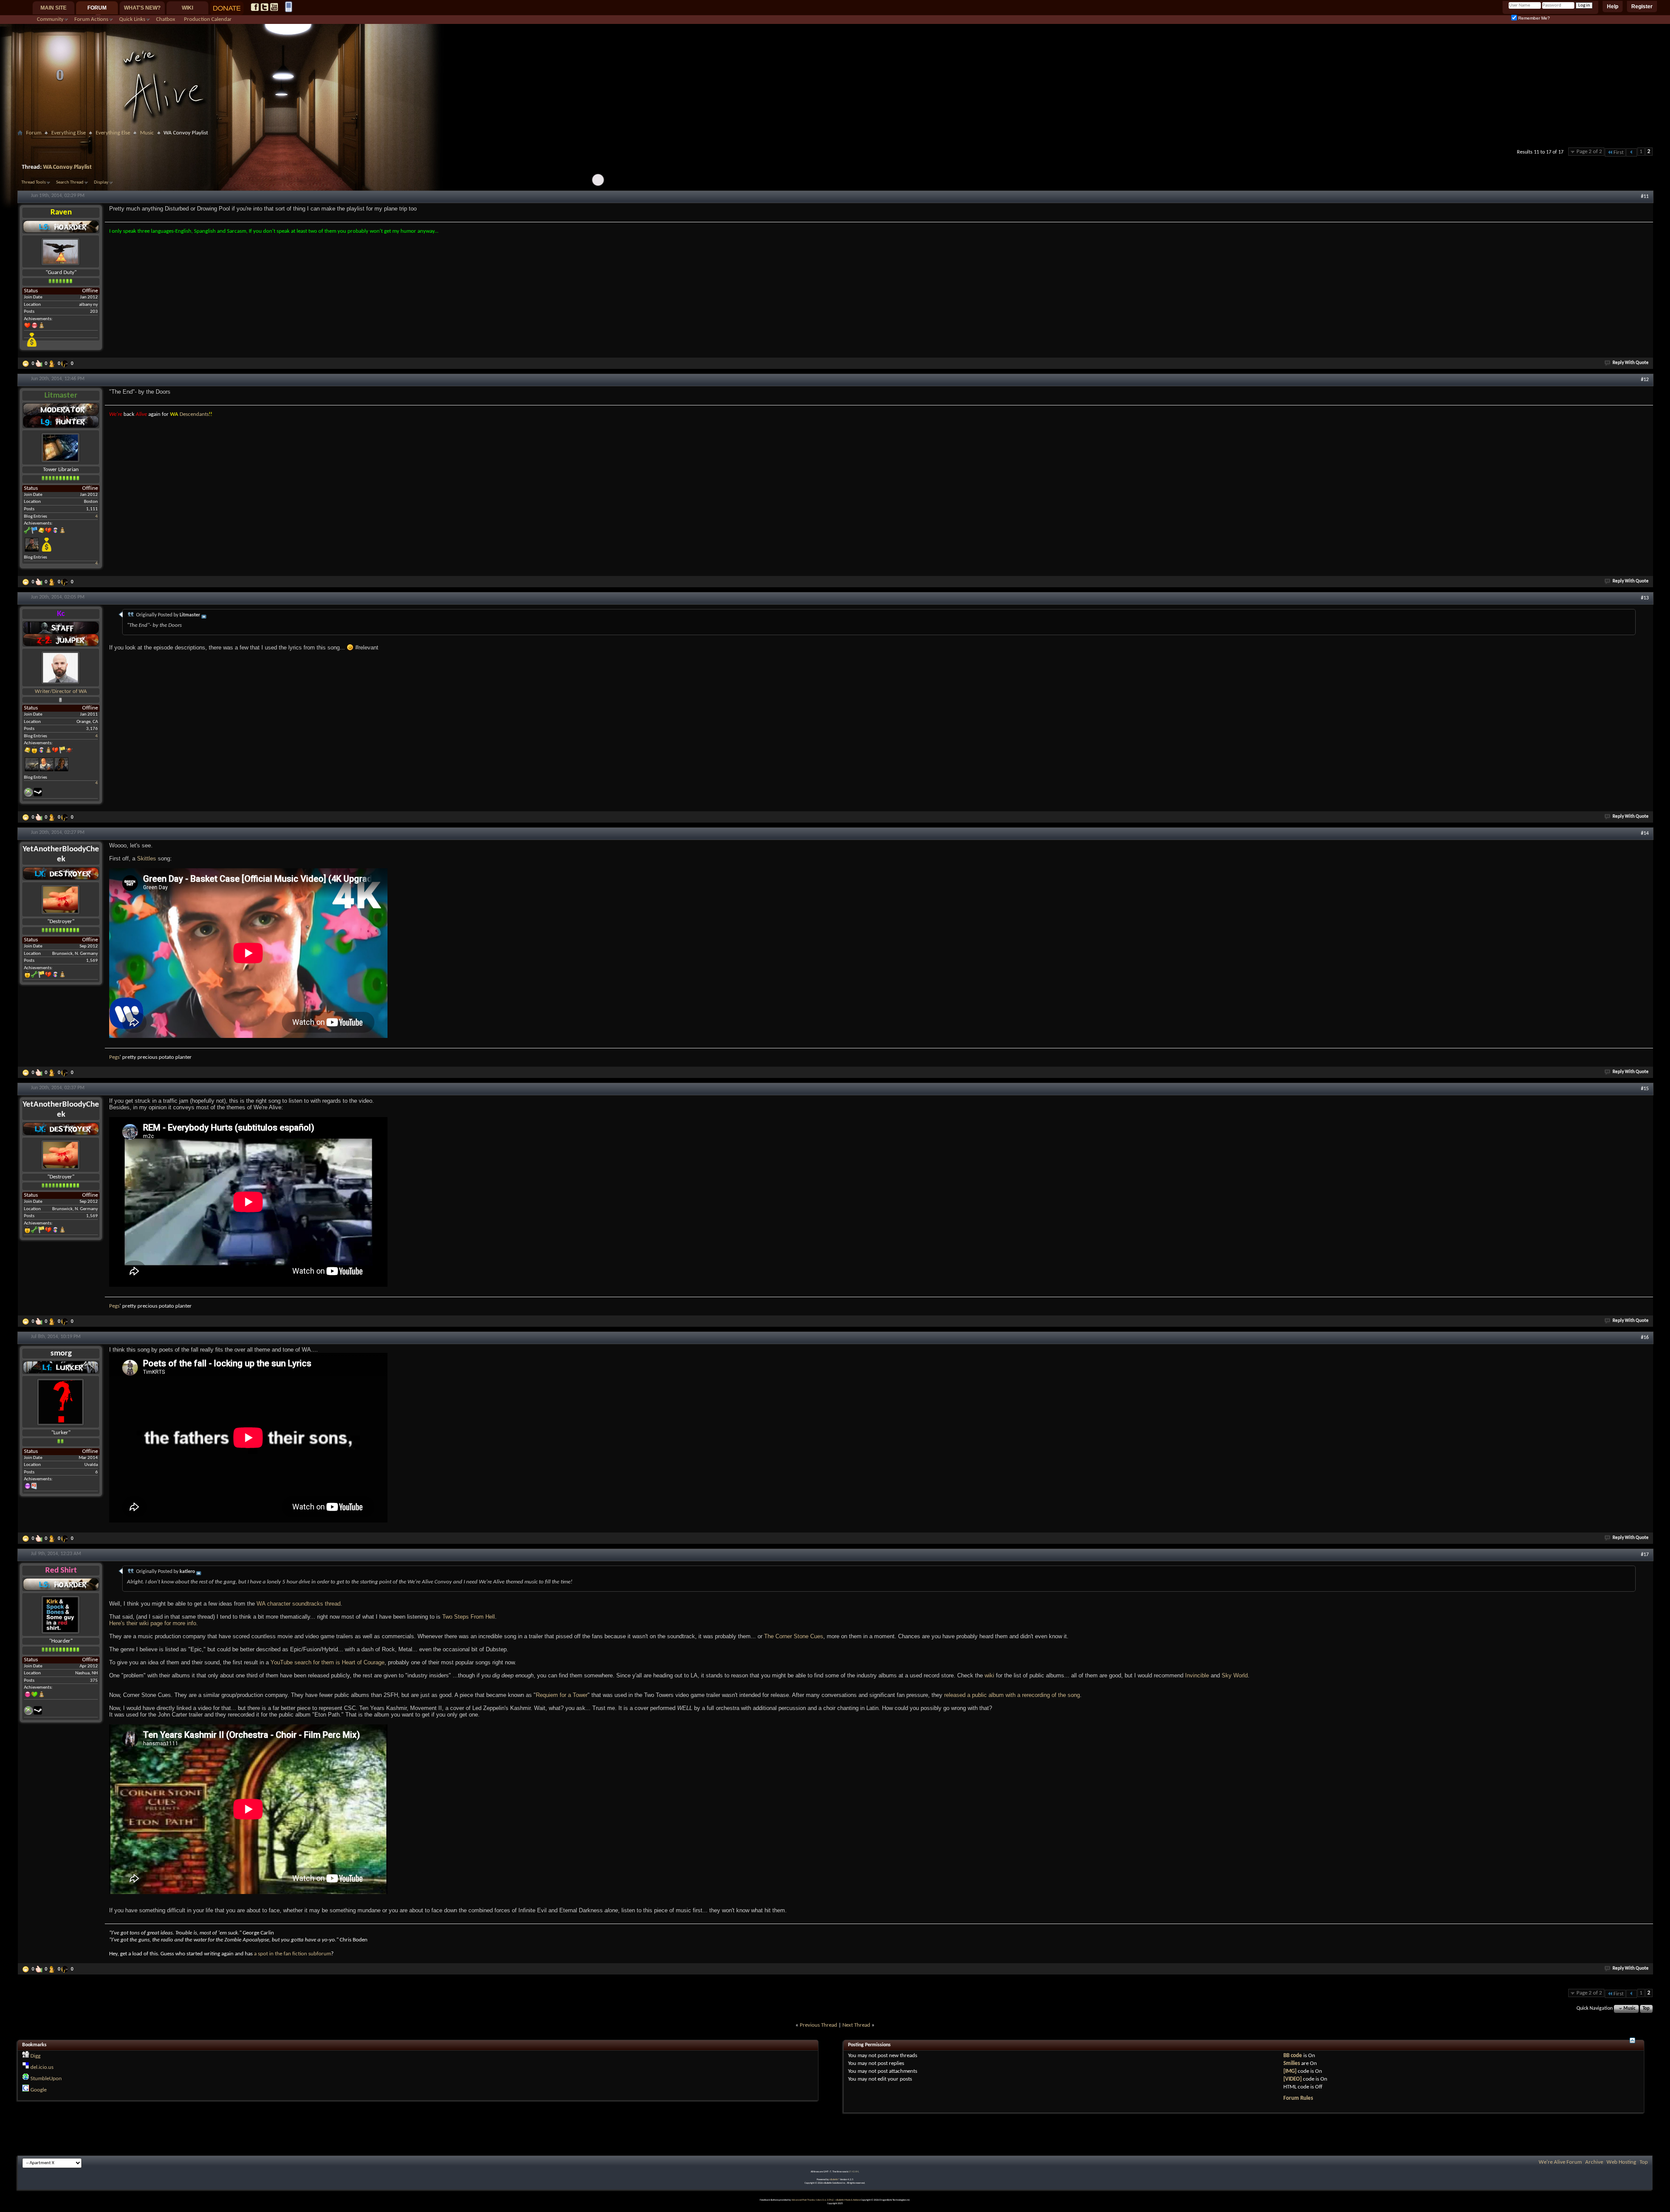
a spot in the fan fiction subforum (292, 1954)
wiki (989, 1675)
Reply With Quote (1631, 363)
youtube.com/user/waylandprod (274, 7)
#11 (1645, 197)
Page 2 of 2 (1589, 152)
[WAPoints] (66, 364)
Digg (35, 2056)
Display (101, 182)
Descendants (194, 414)
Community (50, 19)
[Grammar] (53, 364)
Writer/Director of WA (61, 691)
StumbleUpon (46, 2079)
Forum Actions (91, 19)
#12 (1645, 380)
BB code (1293, 2056)
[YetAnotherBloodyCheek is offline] (61, 899)
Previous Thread (818, 2025)
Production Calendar (208, 19)
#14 (1645, 833)
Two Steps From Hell (469, 1617)
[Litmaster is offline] (61, 447)
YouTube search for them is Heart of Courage (327, 1662)
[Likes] (40, 364)
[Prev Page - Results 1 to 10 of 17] (1632, 152)
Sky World (1235, 1675)
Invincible (1197, 1675)
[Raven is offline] (61, 251)
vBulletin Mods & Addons (848, 2200)
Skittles (147, 858)
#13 (1645, 598)
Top (1646, 2009)
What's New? (142, 8)
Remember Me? (1533, 18)
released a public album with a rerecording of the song (1012, 1695)
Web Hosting (1621, 2162)
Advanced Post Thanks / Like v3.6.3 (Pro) (813, 2200)
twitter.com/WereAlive (264, 7)
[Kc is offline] (61, 668)
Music (147, 133)
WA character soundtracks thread (299, 1604)
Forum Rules (1298, 2098)
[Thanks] (27, 364)
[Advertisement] (835, 142)
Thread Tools (33, 182)
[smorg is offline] (61, 1402)
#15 (1645, 1089)
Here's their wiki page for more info (153, 1623)
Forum (97, 8)
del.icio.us (42, 2067)
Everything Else (68, 133)
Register (1642, 7)
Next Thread (856, 2025)
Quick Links (132, 19)
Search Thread (70, 182)
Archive (1594, 2162)
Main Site (53, 8)
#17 (1645, 1555)
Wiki (187, 8)
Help (1613, 7)
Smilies (1292, 2063)
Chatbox (166, 19)
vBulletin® (834, 2180)
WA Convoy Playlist (67, 167)
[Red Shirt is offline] (61, 1615)
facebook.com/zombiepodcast (255, 7)
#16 (1645, 1338)
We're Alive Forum (1560, 2162)
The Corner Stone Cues (794, 1636)
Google (38, 2090)
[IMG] (1290, 2071)
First (1618, 152)
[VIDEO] (1293, 2079)
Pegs (114, 1057)
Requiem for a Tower (562, 1695)
